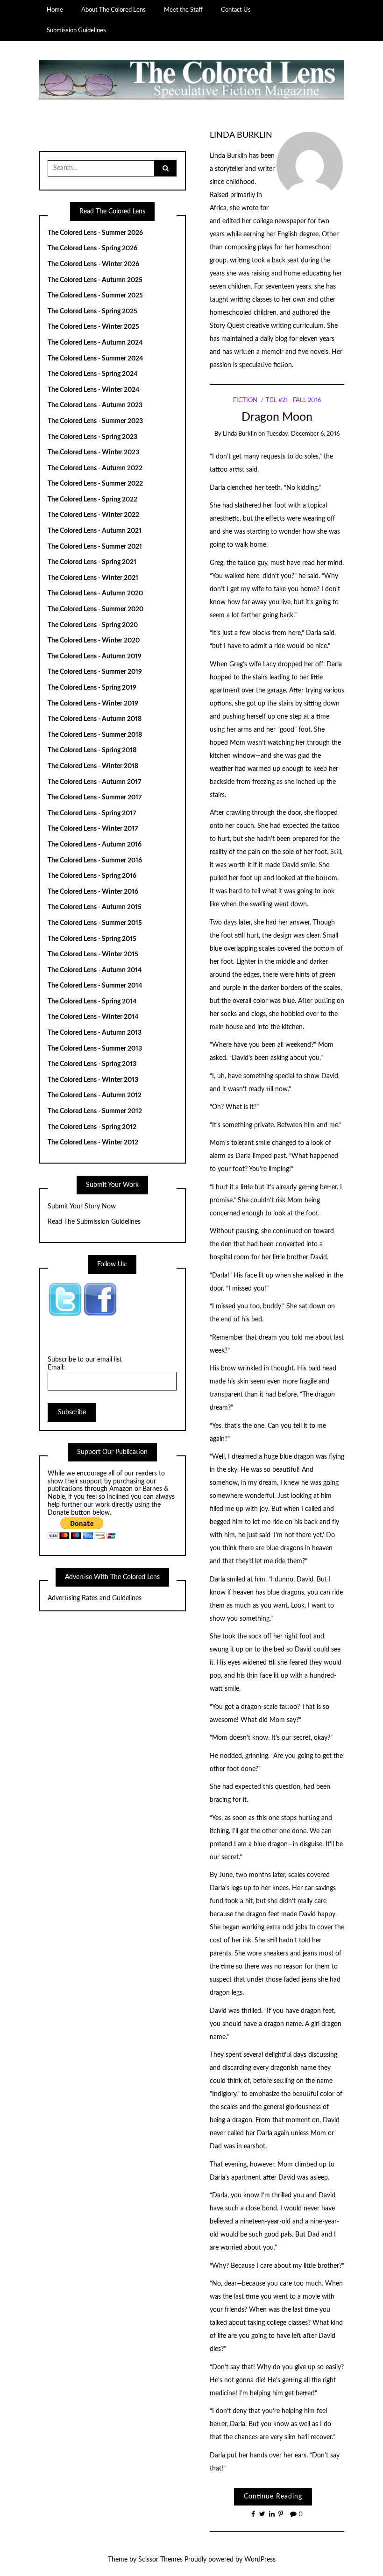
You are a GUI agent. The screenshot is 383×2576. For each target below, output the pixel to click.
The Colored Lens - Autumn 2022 (95, 468)
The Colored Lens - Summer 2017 (95, 798)
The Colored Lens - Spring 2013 (92, 1064)
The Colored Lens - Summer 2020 (96, 609)
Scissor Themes (160, 2560)
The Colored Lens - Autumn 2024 (95, 343)
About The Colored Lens (113, 10)
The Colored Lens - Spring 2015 (92, 939)
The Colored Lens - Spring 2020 (93, 625)
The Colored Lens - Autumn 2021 (95, 531)
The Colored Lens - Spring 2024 (92, 374)
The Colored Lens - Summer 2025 (95, 296)
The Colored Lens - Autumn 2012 (95, 1095)
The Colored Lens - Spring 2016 (92, 876)
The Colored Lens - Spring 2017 (92, 813)
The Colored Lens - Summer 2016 (95, 861)
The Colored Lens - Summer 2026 (95, 233)
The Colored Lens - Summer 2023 (95, 421)
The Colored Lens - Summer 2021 (95, 547)
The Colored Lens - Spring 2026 (92, 248)
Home (55, 10)
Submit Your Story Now (82, 1207)
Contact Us (236, 10)
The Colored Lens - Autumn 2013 (95, 1033)
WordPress (260, 2560)
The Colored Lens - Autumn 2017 (95, 782)
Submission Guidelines (76, 30)
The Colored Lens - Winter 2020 (94, 641)
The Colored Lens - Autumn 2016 (95, 845)
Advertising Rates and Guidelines (95, 1598)
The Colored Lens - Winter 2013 (93, 1080)
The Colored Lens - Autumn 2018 (95, 719)
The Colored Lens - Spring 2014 (92, 1002)
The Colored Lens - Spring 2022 (92, 500)
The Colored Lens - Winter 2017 (93, 829)
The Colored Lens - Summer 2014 (95, 986)
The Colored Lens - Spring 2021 (92, 562)
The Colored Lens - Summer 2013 (95, 1049)
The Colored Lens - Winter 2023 (93, 452)
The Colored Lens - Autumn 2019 (95, 656)
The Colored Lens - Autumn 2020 (95, 593)
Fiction (245, 400)
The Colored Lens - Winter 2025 (93, 327)
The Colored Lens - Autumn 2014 (95, 970)
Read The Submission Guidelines (94, 1222)
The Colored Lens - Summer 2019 (95, 672)
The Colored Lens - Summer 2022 (95, 484)
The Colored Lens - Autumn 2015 (95, 907)
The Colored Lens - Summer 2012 (95, 1111)
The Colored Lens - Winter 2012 (93, 1143)
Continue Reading (273, 2497)
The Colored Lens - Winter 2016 (93, 892)
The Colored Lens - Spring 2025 (92, 311)
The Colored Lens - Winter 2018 (93, 766)
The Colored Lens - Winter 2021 (93, 578)
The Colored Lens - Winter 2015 (93, 954)
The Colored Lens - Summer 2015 (95, 923)
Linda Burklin (241, 135)
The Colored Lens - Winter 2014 (93, 1017)
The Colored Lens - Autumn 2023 (95, 405)
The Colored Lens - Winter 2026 (93, 264)
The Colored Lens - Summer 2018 (95, 735)
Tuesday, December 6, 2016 (303, 434)
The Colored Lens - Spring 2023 (92, 437)
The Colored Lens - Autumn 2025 (95, 280)
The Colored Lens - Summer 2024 (95, 359)
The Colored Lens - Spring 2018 (92, 750)
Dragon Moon (277, 417)
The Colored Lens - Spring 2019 (92, 688)
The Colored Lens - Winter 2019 (93, 704)
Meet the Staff (183, 10)
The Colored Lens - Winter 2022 (93, 515)
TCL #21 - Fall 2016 (293, 400)
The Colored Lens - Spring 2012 (92, 1127)
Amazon (121, 1489)
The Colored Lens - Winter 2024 (93, 390)
